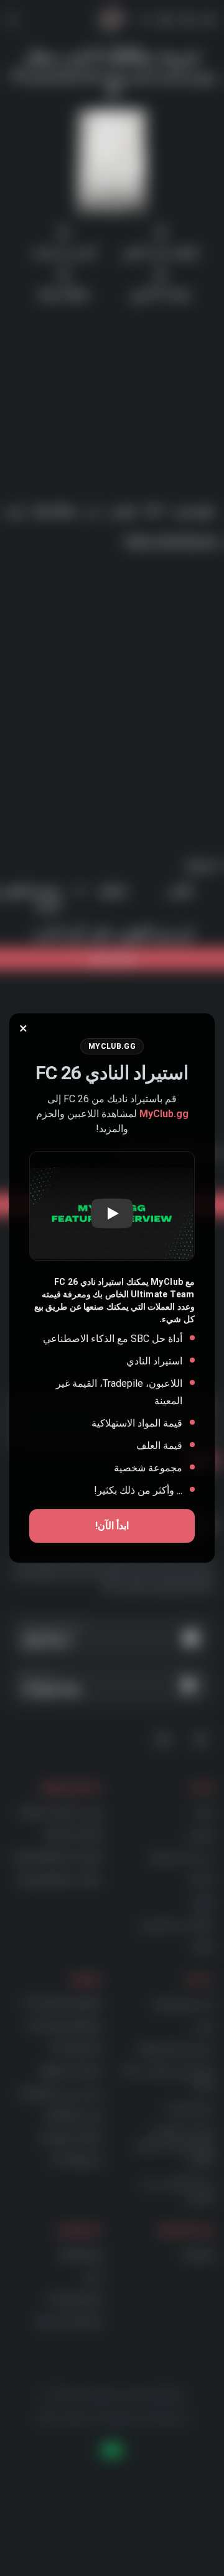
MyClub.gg (164, 1114)
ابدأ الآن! (112, 1526)
